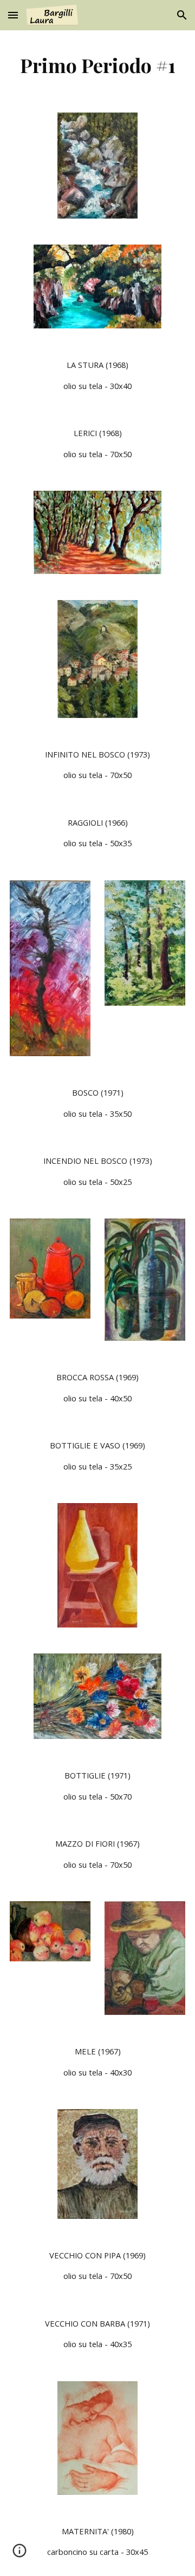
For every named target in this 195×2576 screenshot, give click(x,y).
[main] (97, 65)
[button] (13, 15)
